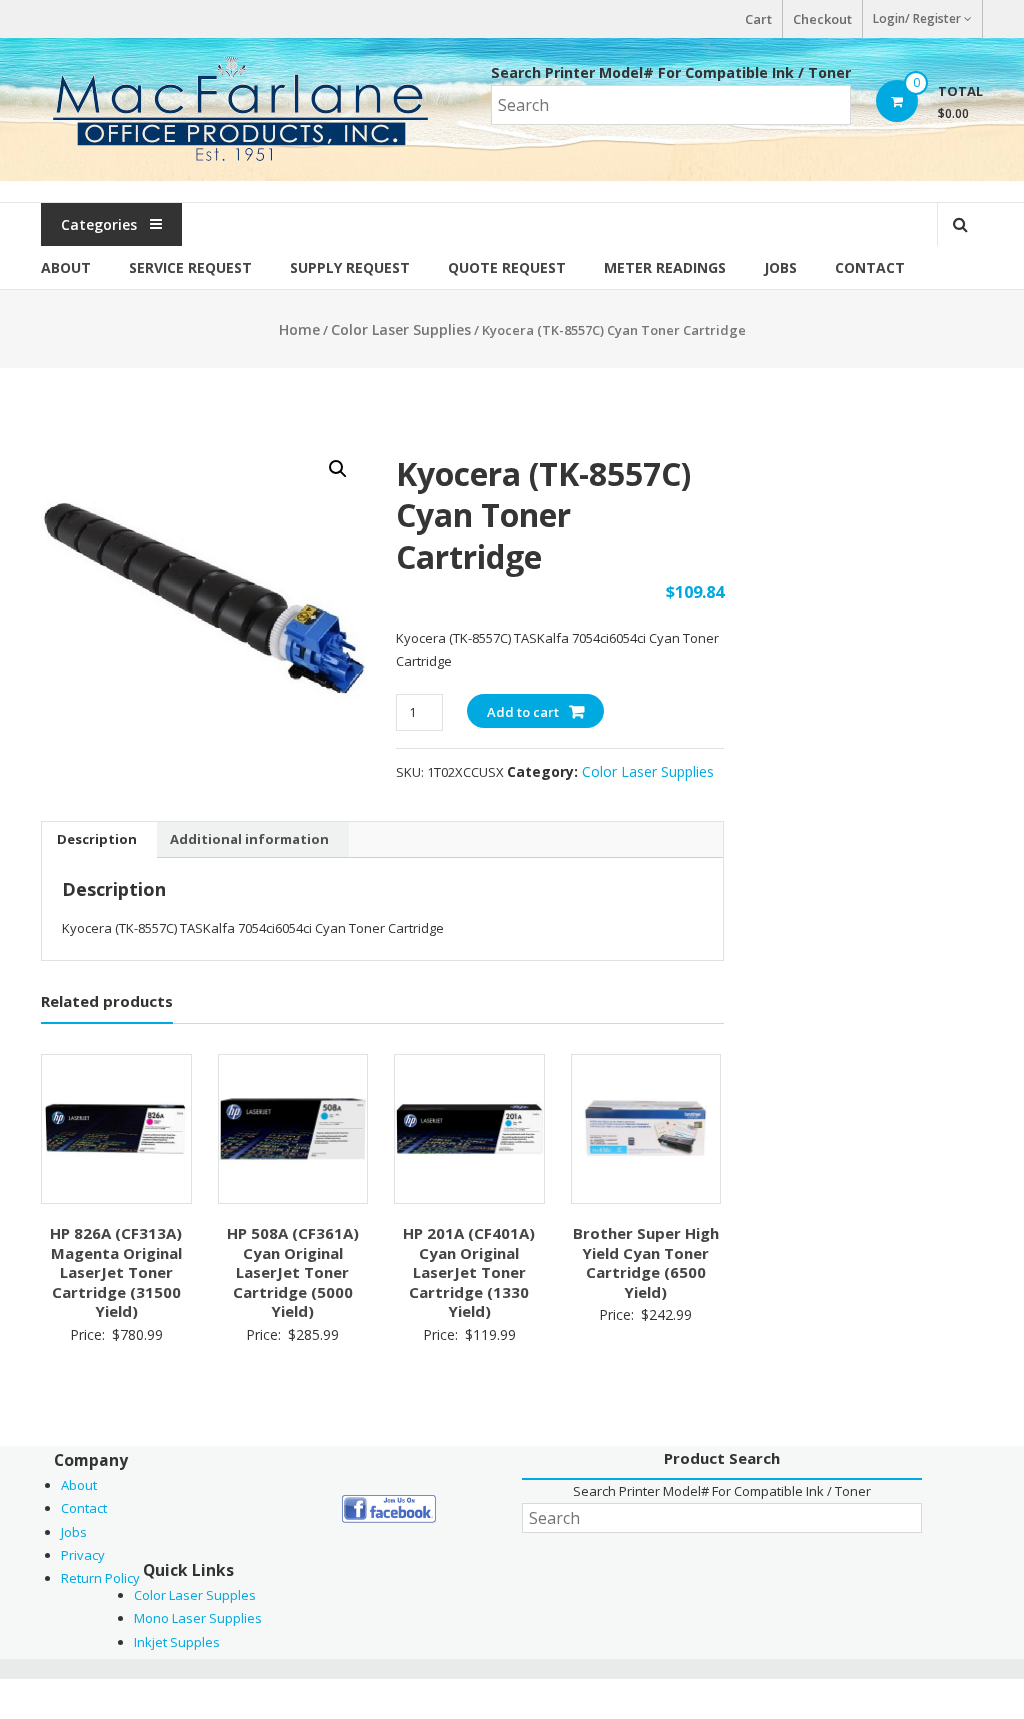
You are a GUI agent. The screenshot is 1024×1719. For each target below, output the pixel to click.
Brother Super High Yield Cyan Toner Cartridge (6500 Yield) (646, 1262)
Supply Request (350, 267)
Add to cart (523, 712)
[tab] (97, 840)
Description (97, 839)
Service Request (190, 267)
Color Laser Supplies (401, 329)
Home (299, 329)
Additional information (249, 839)
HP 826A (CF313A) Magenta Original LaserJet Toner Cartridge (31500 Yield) (116, 1272)
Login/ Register (917, 18)
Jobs (780, 267)
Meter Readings (665, 267)
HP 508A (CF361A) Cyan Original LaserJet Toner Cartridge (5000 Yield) (293, 1272)
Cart (758, 19)
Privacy (83, 1555)
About (66, 267)
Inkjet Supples (177, 1642)
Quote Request (507, 267)
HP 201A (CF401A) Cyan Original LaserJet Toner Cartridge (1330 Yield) (469, 1272)
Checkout (822, 19)
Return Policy (100, 1578)
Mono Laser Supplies (198, 1618)
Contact (870, 267)
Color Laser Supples (195, 1595)
